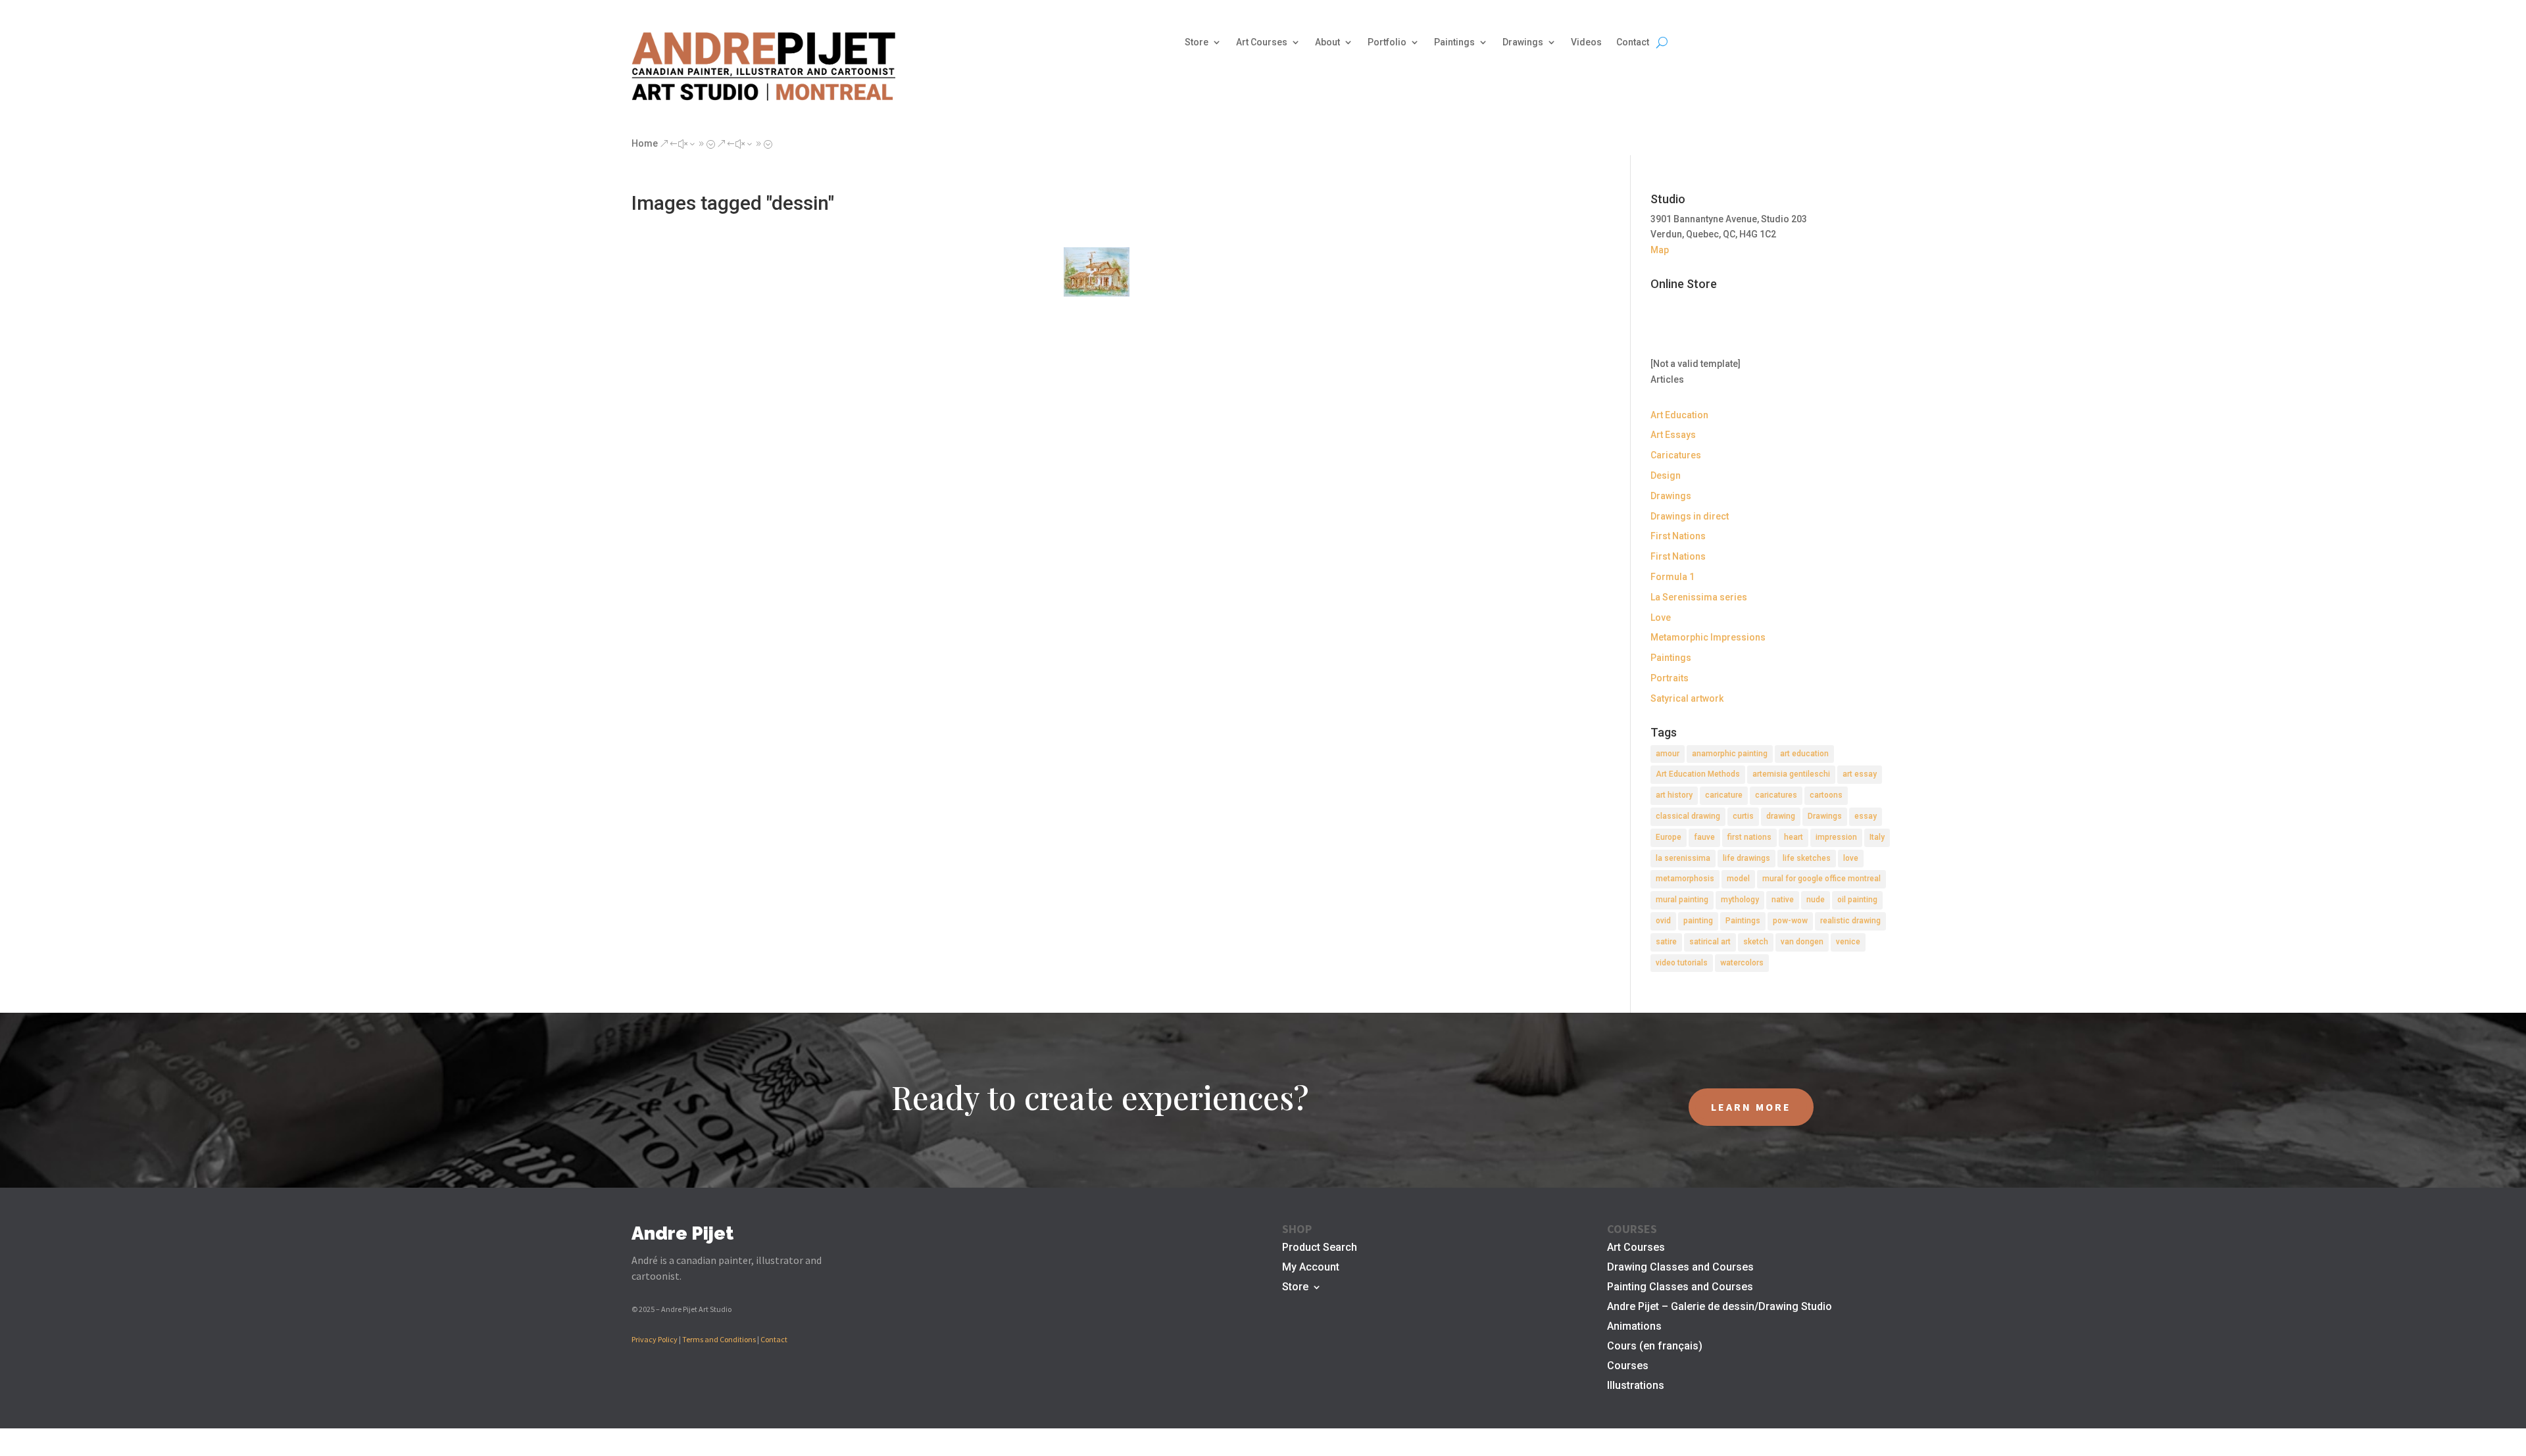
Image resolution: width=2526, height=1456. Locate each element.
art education (1804, 754)
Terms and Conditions (719, 1339)
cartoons (1826, 795)
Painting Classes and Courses (1680, 1288)
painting (1698, 921)
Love (1661, 618)
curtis (1743, 816)
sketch (1756, 942)
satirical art (1710, 942)
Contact (1633, 42)
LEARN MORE (1751, 1107)
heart (1794, 837)
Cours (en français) (1655, 1347)
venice (1848, 942)
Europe (1669, 837)
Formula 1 (1672, 577)
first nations (1749, 837)
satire (1666, 942)
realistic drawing (1850, 921)
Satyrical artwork (1687, 698)
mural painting (1682, 900)
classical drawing (1688, 816)
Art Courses (1262, 42)
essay (1866, 816)
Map (1660, 250)
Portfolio (1387, 42)
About (1327, 42)
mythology (1740, 900)
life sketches (1807, 858)
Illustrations (1636, 1386)
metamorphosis (1685, 879)
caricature (1724, 795)
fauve (1704, 837)
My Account (1311, 1268)
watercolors (1742, 963)
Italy (1877, 837)
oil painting (1857, 900)
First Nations (1678, 536)
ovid (1663, 921)
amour (1668, 754)
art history (1674, 795)
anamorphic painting (1730, 754)
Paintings (1454, 42)
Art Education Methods (1698, 774)
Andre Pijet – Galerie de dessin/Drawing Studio (1720, 1307)
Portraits (1670, 678)
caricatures (1776, 795)
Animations (1634, 1327)
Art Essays (1673, 435)
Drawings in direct (1690, 516)
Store (1197, 42)
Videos (1586, 42)
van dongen (1802, 942)
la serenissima (1683, 858)
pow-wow (1790, 921)
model (1738, 879)
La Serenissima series (1699, 597)
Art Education (1679, 415)
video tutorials (1682, 963)
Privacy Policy (655, 1339)
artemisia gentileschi (1791, 774)
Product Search (1320, 1248)
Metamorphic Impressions (1708, 637)
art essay (1860, 774)
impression (1836, 837)
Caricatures (1676, 455)
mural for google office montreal (1821, 879)
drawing (1781, 816)
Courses (1628, 1367)
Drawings (1523, 42)
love (1851, 858)
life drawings (1746, 858)
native (1783, 900)
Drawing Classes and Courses (1680, 1268)
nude (1816, 900)
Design (1666, 475)
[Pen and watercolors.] (1097, 272)
